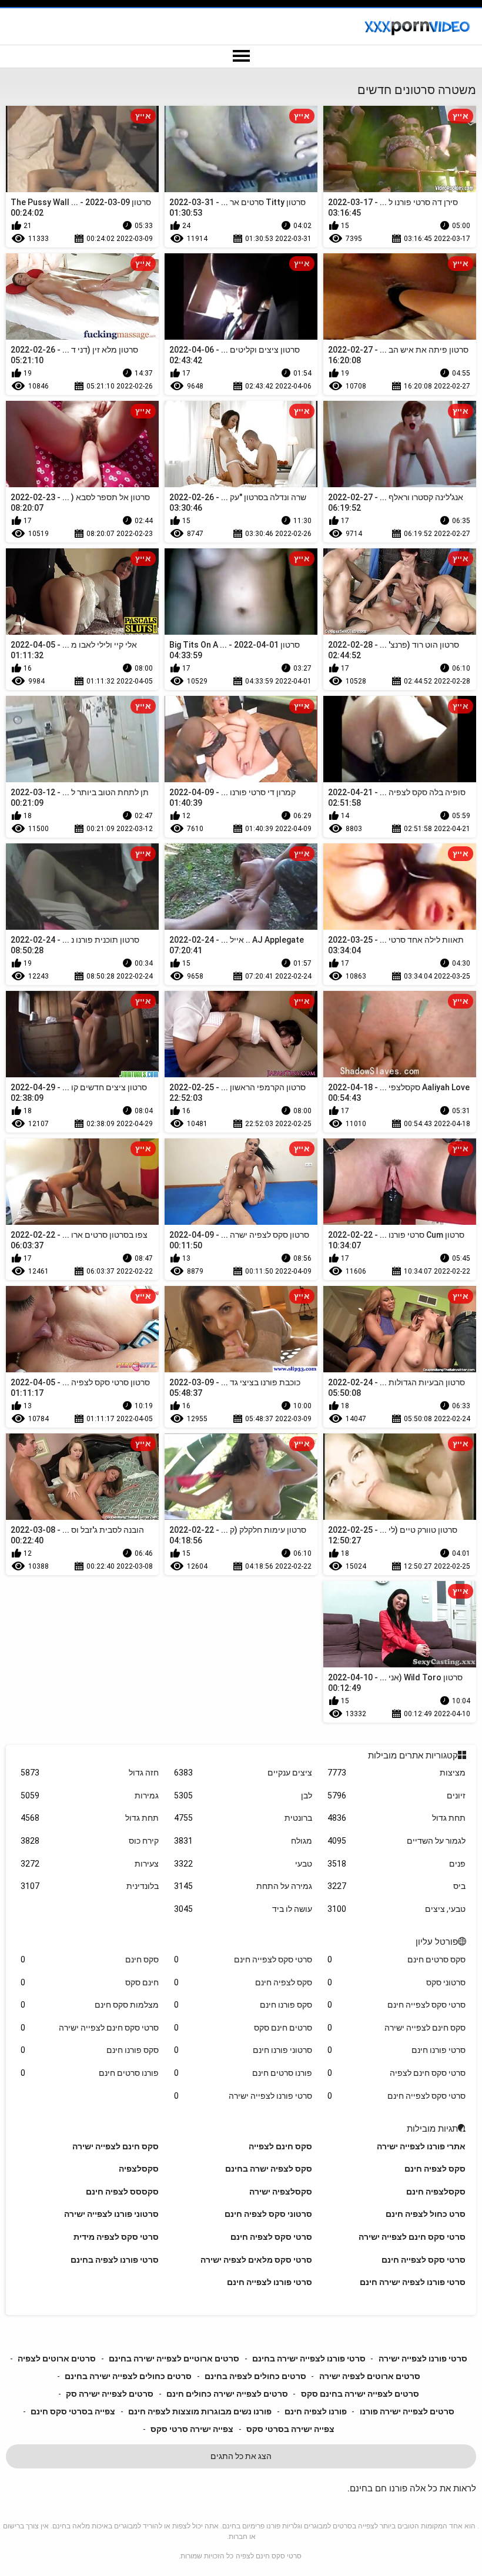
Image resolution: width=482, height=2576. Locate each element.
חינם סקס (89, 1982)
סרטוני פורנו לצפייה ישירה (111, 2214)
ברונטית (243, 1818)
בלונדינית (89, 1886)
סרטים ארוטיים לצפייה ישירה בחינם (174, 2359)
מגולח (243, 1841)
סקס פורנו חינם (243, 2005)
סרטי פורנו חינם (396, 2050)
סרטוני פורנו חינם (243, 2050)
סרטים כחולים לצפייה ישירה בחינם (128, 2376)
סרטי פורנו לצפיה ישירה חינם (413, 2282)
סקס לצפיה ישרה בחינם (269, 2169)
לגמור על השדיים (396, 1841)
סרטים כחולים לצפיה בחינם (255, 2376)
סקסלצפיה (139, 2169)
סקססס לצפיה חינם (122, 2192)
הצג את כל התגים (241, 2456)
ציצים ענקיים (243, 1773)
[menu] (241, 56)
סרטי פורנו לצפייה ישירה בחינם (309, 2359)
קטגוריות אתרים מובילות (413, 1756)
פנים (396, 1864)
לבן (243, 1796)
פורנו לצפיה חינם (316, 2411)
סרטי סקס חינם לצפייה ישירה (89, 2028)
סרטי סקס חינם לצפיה (396, 2073)
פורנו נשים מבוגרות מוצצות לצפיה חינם (200, 2411)
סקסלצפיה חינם (436, 2192)
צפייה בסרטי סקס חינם (73, 2411)
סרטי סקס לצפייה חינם (243, 1959)
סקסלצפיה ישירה (281, 2192)
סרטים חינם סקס (243, 2028)
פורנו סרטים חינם (243, 2073)
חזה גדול (89, 1773)
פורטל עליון (437, 1942)
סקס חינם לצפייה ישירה (396, 2028)
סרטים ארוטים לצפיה (57, 2359)
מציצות (396, 1773)
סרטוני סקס (396, 1982)
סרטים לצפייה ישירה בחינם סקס (360, 2394)
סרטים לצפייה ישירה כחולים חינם (227, 2394)
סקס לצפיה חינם (243, 1982)
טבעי (243, 1864)
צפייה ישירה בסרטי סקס (290, 2429)
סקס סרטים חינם (396, 1959)
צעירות (89, 1864)
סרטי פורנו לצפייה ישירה (243, 2096)
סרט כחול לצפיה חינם (426, 2214)
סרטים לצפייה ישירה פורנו (407, 2411)
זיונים (396, 1796)
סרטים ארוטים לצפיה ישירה (370, 2376)
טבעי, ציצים (396, 1909)
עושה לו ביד (243, 1909)
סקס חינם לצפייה (280, 2146)
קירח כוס (89, 1841)
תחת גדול (396, 1818)
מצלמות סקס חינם (89, 2005)
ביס (396, 1886)
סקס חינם (89, 1959)
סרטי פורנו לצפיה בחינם (115, 2260)
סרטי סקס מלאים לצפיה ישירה (256, 2260)
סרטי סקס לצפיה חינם (271, 2237)
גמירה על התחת (243, 1886)
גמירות (89, 1796)
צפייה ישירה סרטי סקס (192, 2429)
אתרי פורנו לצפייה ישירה (421, 2146)
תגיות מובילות (432, 2129)
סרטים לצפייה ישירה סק (110, 2394)
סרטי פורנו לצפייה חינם (270, 2282)
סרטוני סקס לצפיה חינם (268, 2214)
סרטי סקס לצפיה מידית (116, 2237)
